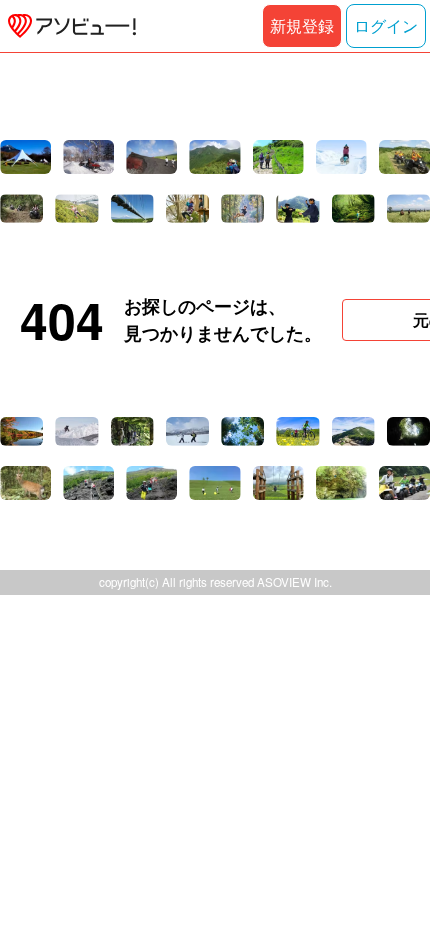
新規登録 (302, 25)
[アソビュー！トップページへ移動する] (68, 26)
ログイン (386, 25)
